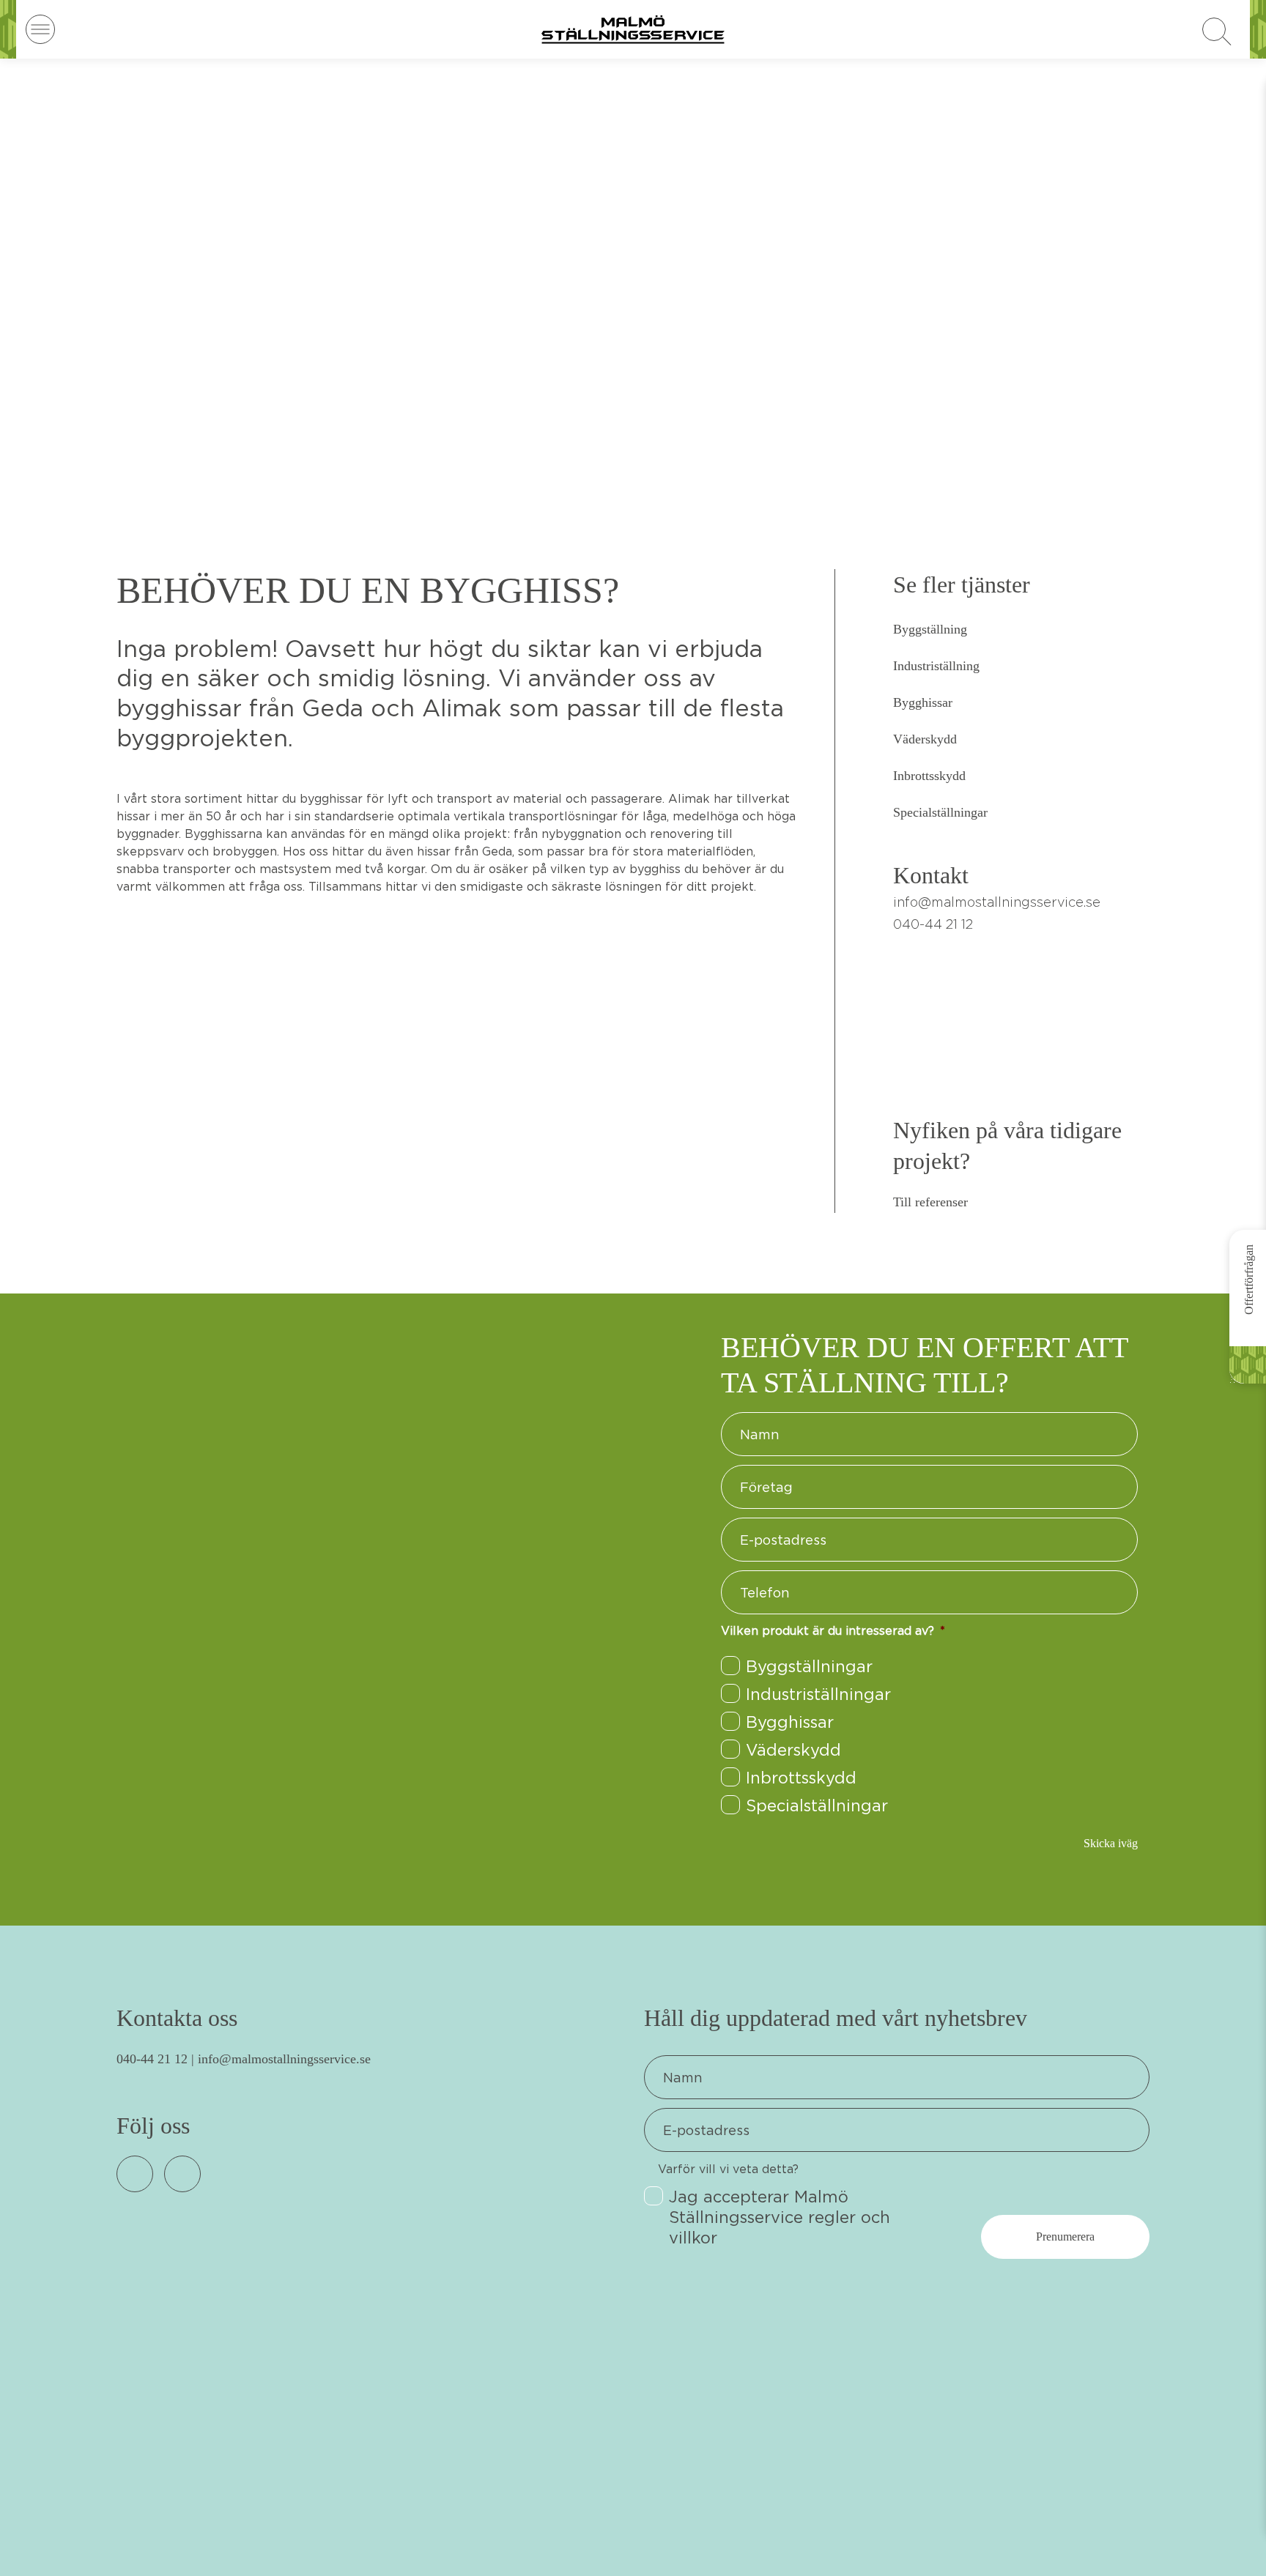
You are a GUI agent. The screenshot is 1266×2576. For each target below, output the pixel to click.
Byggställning (930, 629)
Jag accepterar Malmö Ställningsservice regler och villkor (780, 2217)
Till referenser (930, 1202)
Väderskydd (925, 739)
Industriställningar (818, 1694)
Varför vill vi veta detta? (728, 2169)
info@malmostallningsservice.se (997, 902)
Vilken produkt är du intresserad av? (833, 1630)
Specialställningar (940, 812)
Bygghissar (923, 702)
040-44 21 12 (152, 2059)
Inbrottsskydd (929, 776)
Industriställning (936, 666)
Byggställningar (809, 1666)
